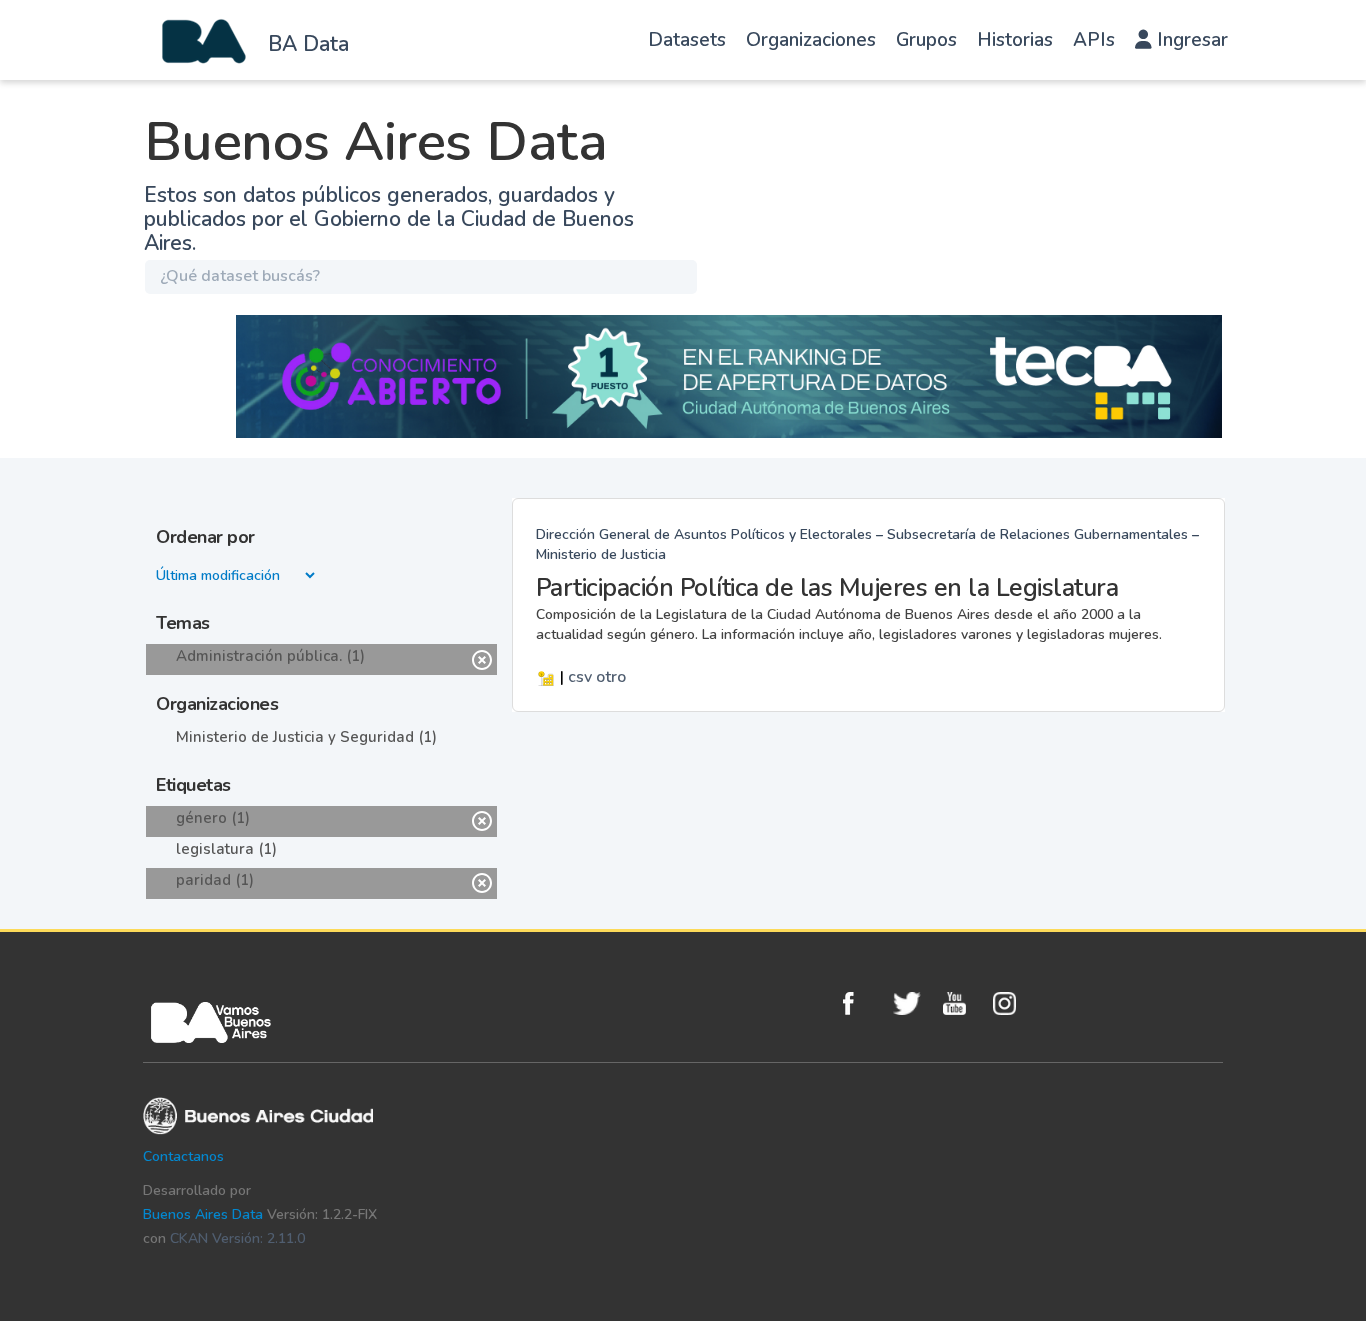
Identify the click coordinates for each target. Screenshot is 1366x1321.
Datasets (687, 40)
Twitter (913, 1003)
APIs (1094, 40)
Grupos (926, 40)
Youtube (963, 1003)
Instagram (1013, 1003)
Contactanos (183, 1156)
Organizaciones (811, 40)
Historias (1015, 40)
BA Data (308, 44)
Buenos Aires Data (203, 1214)
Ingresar (1190, 40)
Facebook (863, 1003)
